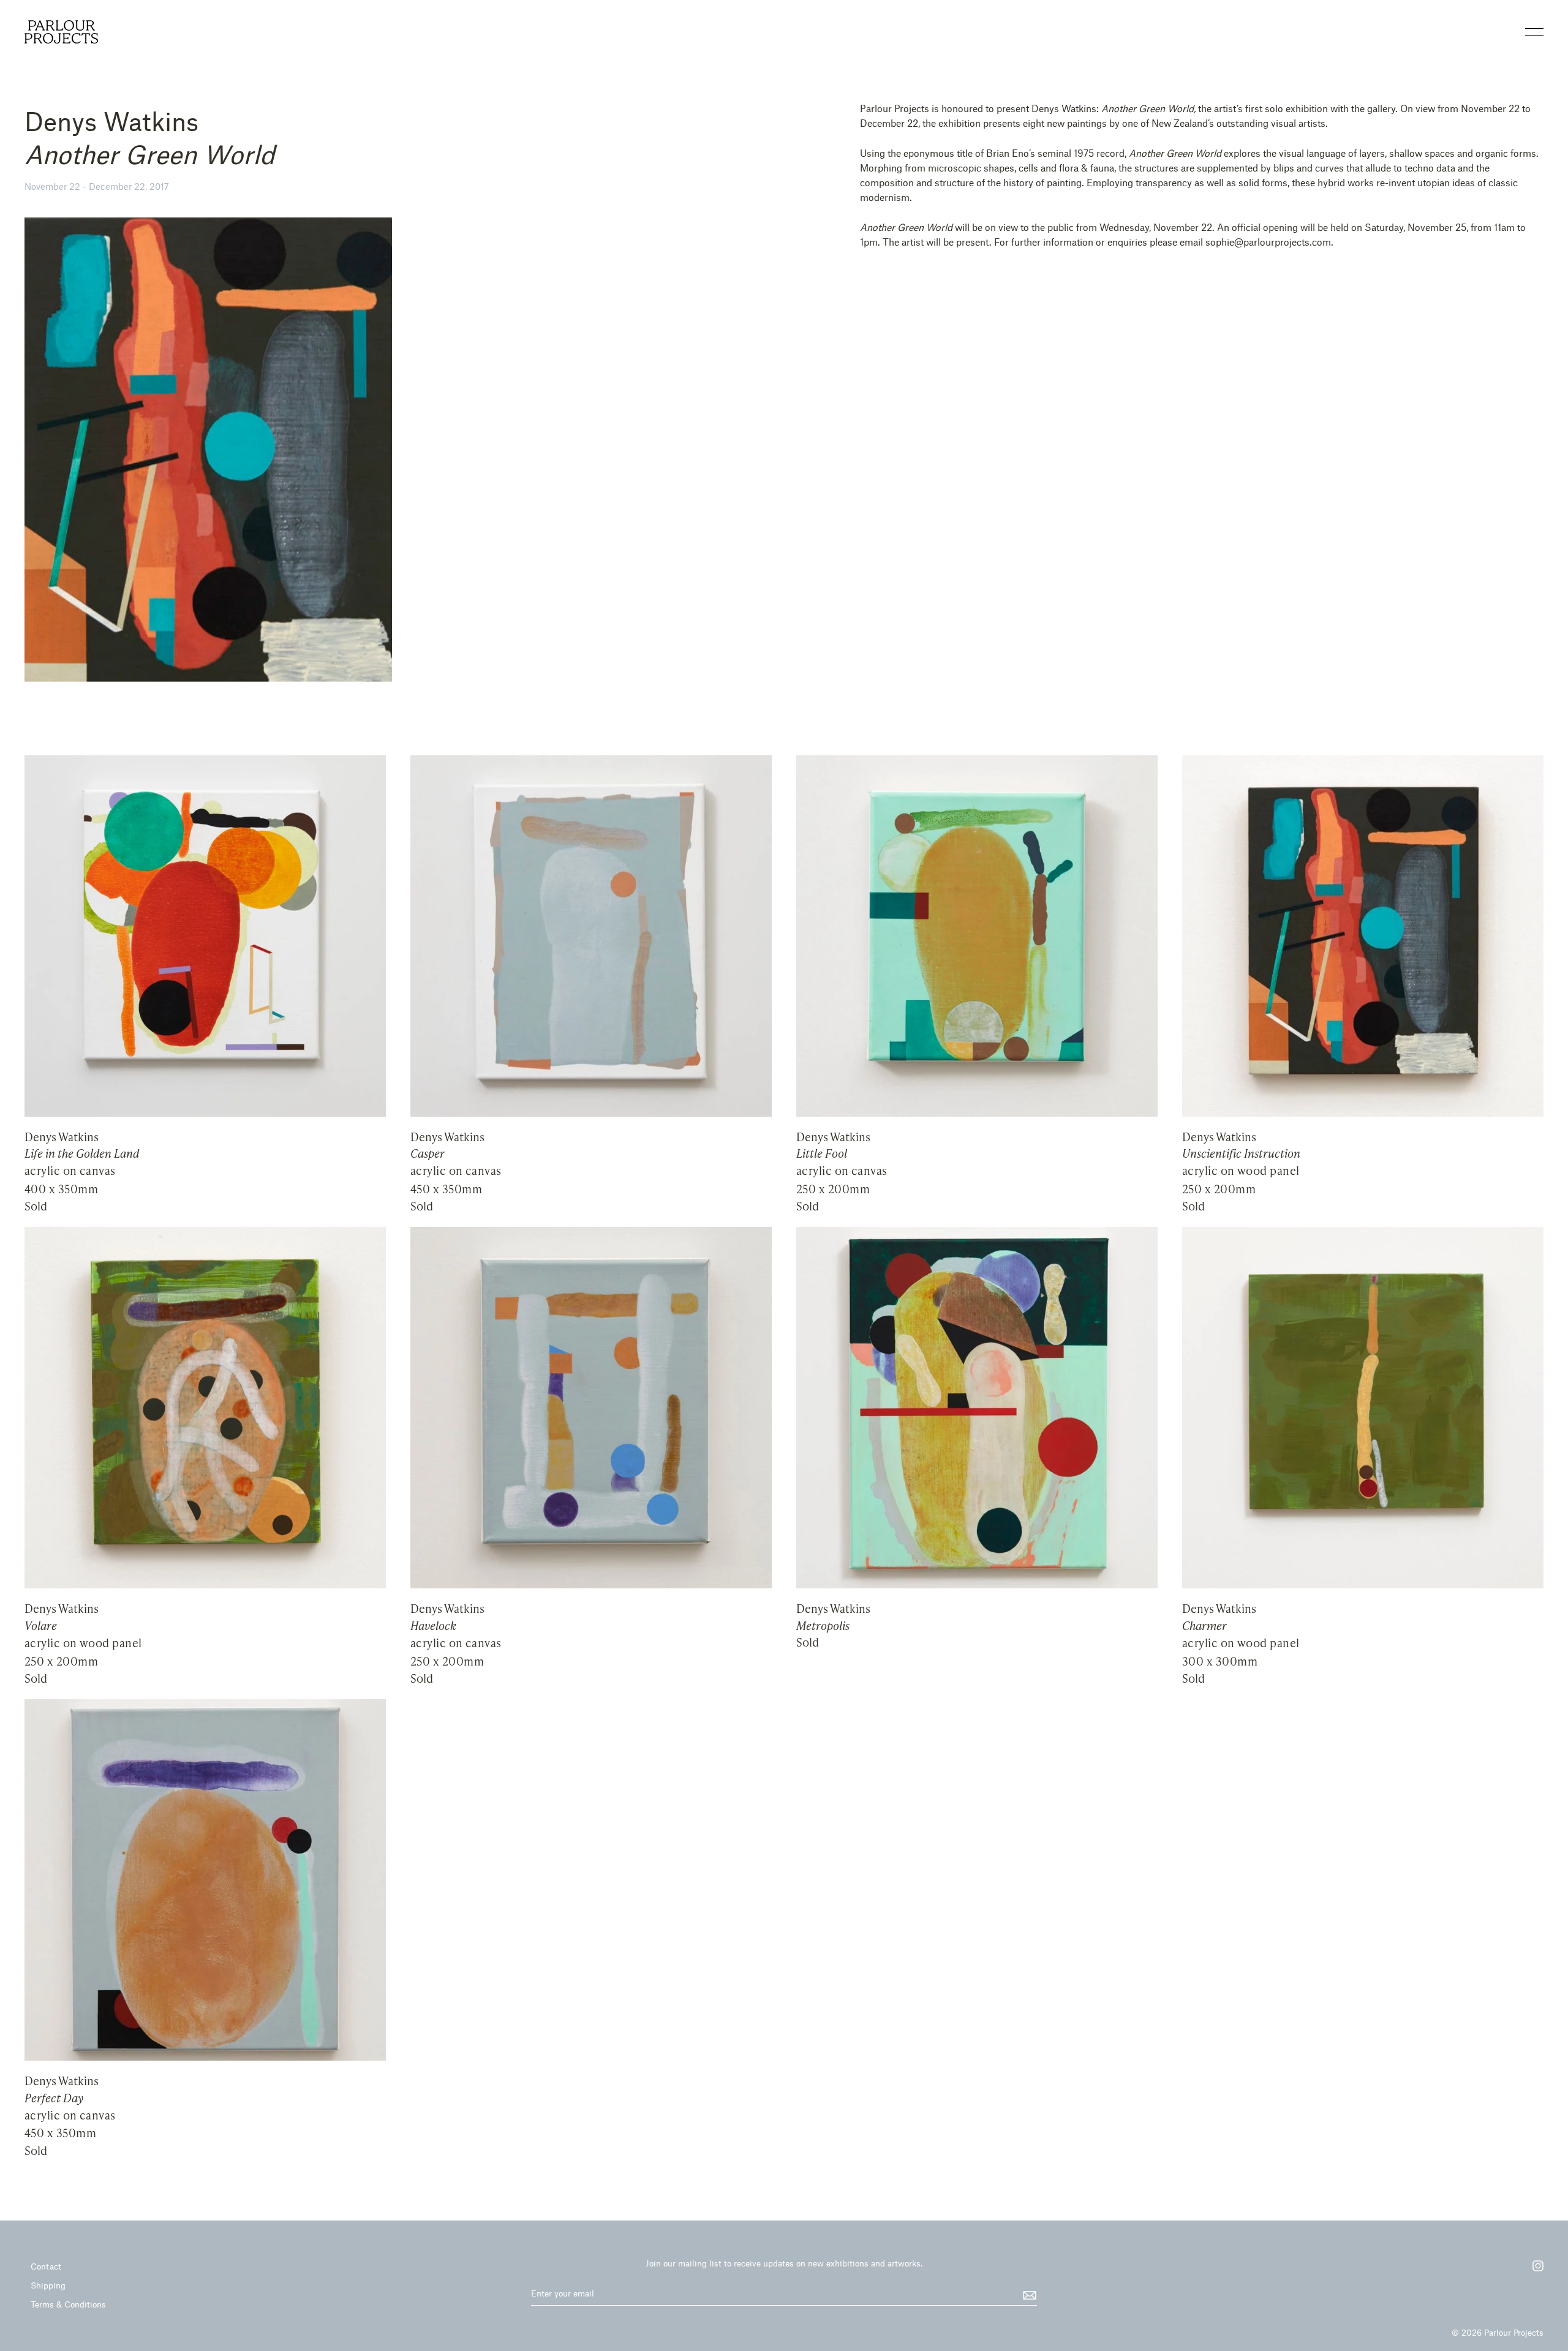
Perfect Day (54, 2098)
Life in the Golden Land (82, 1153)
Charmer (1204, 1626)
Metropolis (823, 1626)
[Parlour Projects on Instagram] (1532, 2270)
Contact (46, 2266)
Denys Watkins (62, 1137)
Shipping (48, 2285)
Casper (428, 1153)
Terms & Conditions (68, 2304)
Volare (41, 1626)
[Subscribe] (1028, 2294)
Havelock (433, 1626)
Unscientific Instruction (1241, 1153)
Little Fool (822, 1153)
